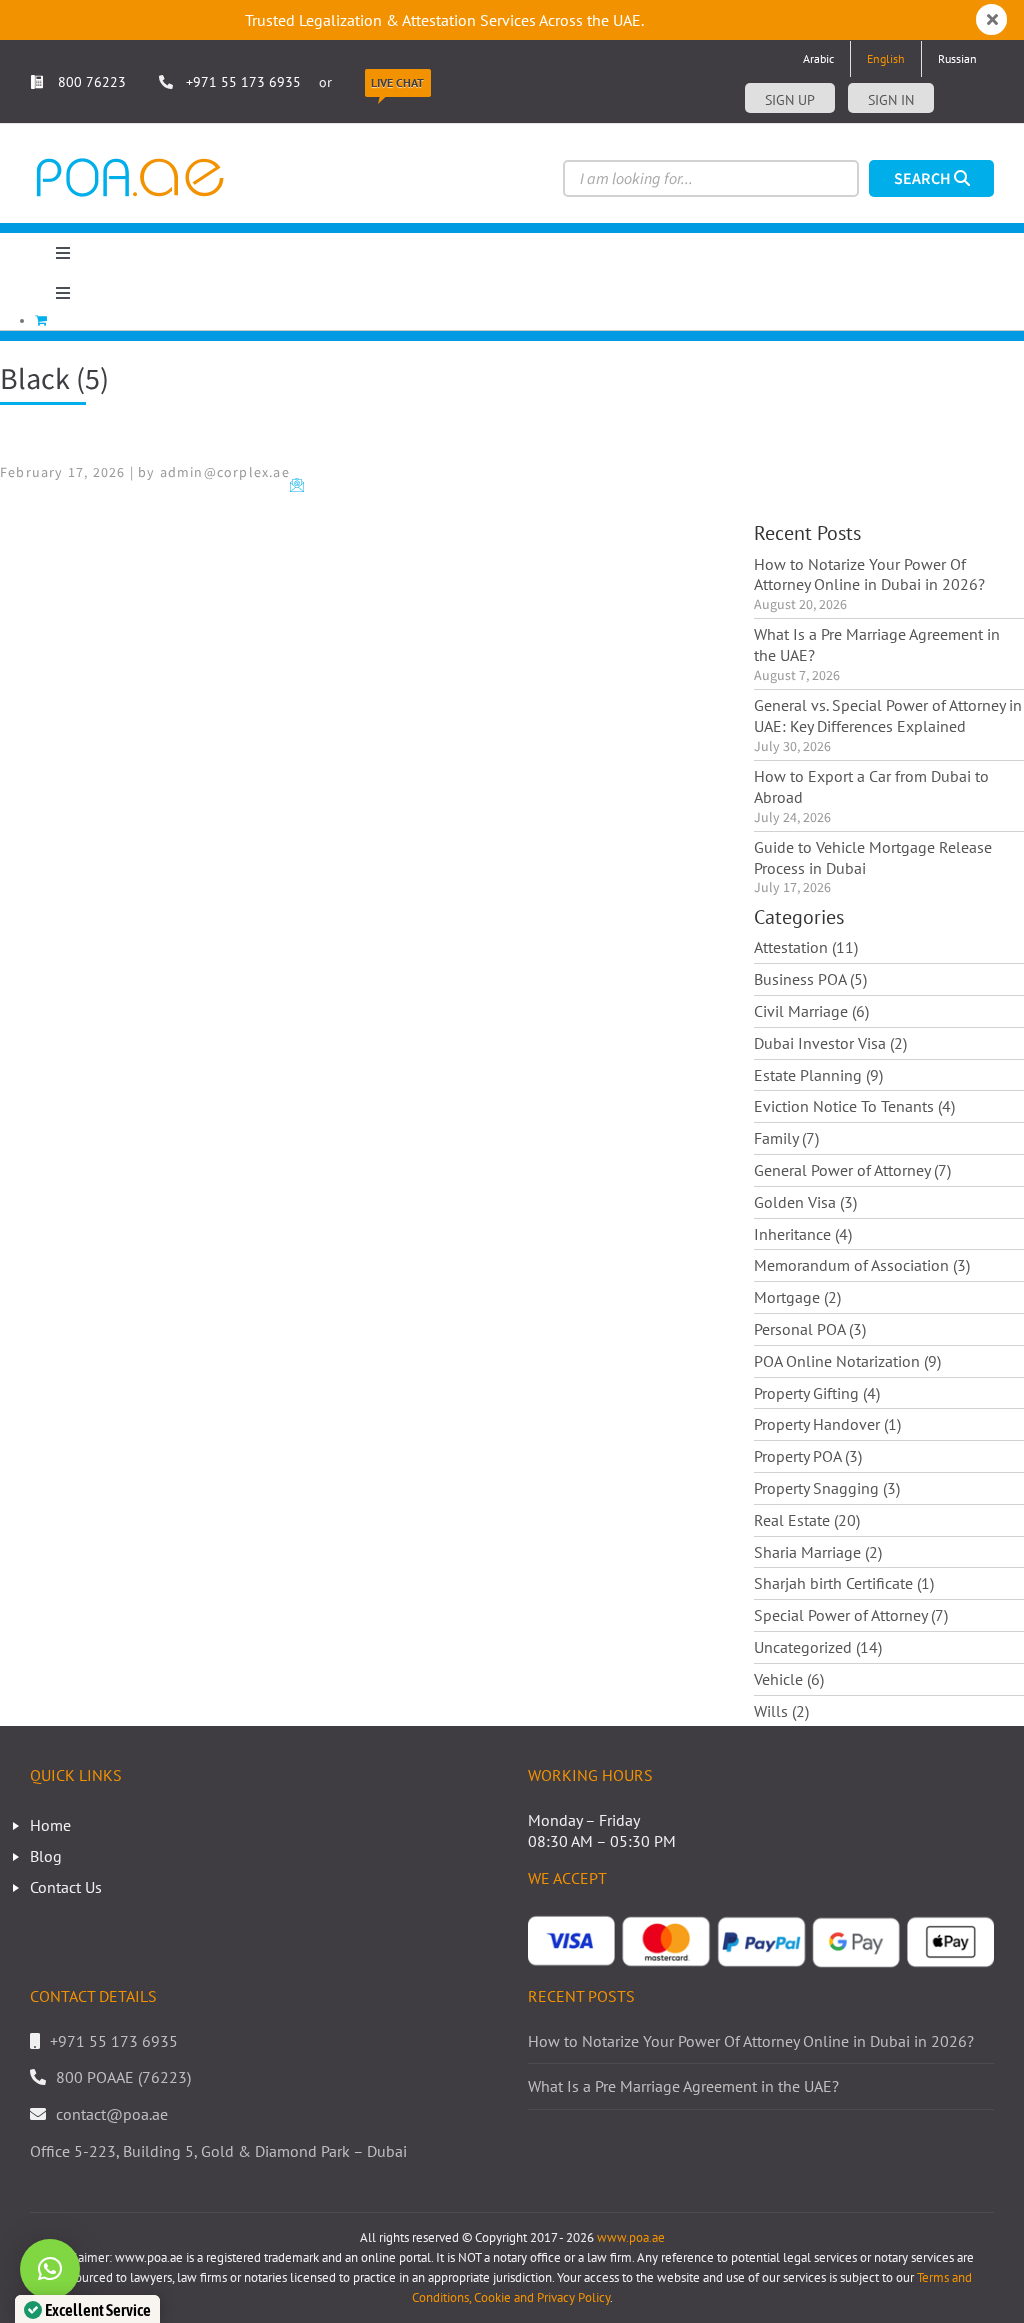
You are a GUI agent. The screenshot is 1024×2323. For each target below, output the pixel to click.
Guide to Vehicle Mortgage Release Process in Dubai (873, 857)
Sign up (790, 100)
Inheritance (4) (803, 1234)
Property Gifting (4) (817, 1393)
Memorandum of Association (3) (862, 1265)
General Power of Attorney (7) (852, 1170)
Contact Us (66, 1887)
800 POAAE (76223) (123, 2077)
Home (50, 1825)
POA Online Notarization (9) (847, 1361)
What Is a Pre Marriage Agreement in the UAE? (877, 644)
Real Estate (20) (807, 1520)
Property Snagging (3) (827, 1488)
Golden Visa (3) (805, 1202)
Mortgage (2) (797, 1297)
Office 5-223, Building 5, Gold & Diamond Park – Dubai (218, 2151)
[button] (50, 2269)
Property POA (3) (808, 1456)
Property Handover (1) (827, 1424)
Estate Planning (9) (818, 1075)
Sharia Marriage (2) (818, 1552)
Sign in (891, 100)
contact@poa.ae (112, 2114)
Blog (46, 1856)
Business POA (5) (810, 979)
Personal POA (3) (810, 1329)
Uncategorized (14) (818, 1647)
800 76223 (90, 82)
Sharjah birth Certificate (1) (844, 1583)
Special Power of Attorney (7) (851, 1615)
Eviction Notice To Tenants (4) (854, 1106)
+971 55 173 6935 (243, 82)
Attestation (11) (806, 947)
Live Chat (397, 82)
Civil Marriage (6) (811, 1011)
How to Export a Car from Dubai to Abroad (871, 786)
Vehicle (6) (789, 1679)
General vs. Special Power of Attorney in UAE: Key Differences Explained (888, 715)
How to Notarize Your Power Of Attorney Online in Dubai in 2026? (869, 574)
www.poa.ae (631, 2237)
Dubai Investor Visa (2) (830, 1043)
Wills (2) (781, 1711)
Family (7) (786, 1138)
